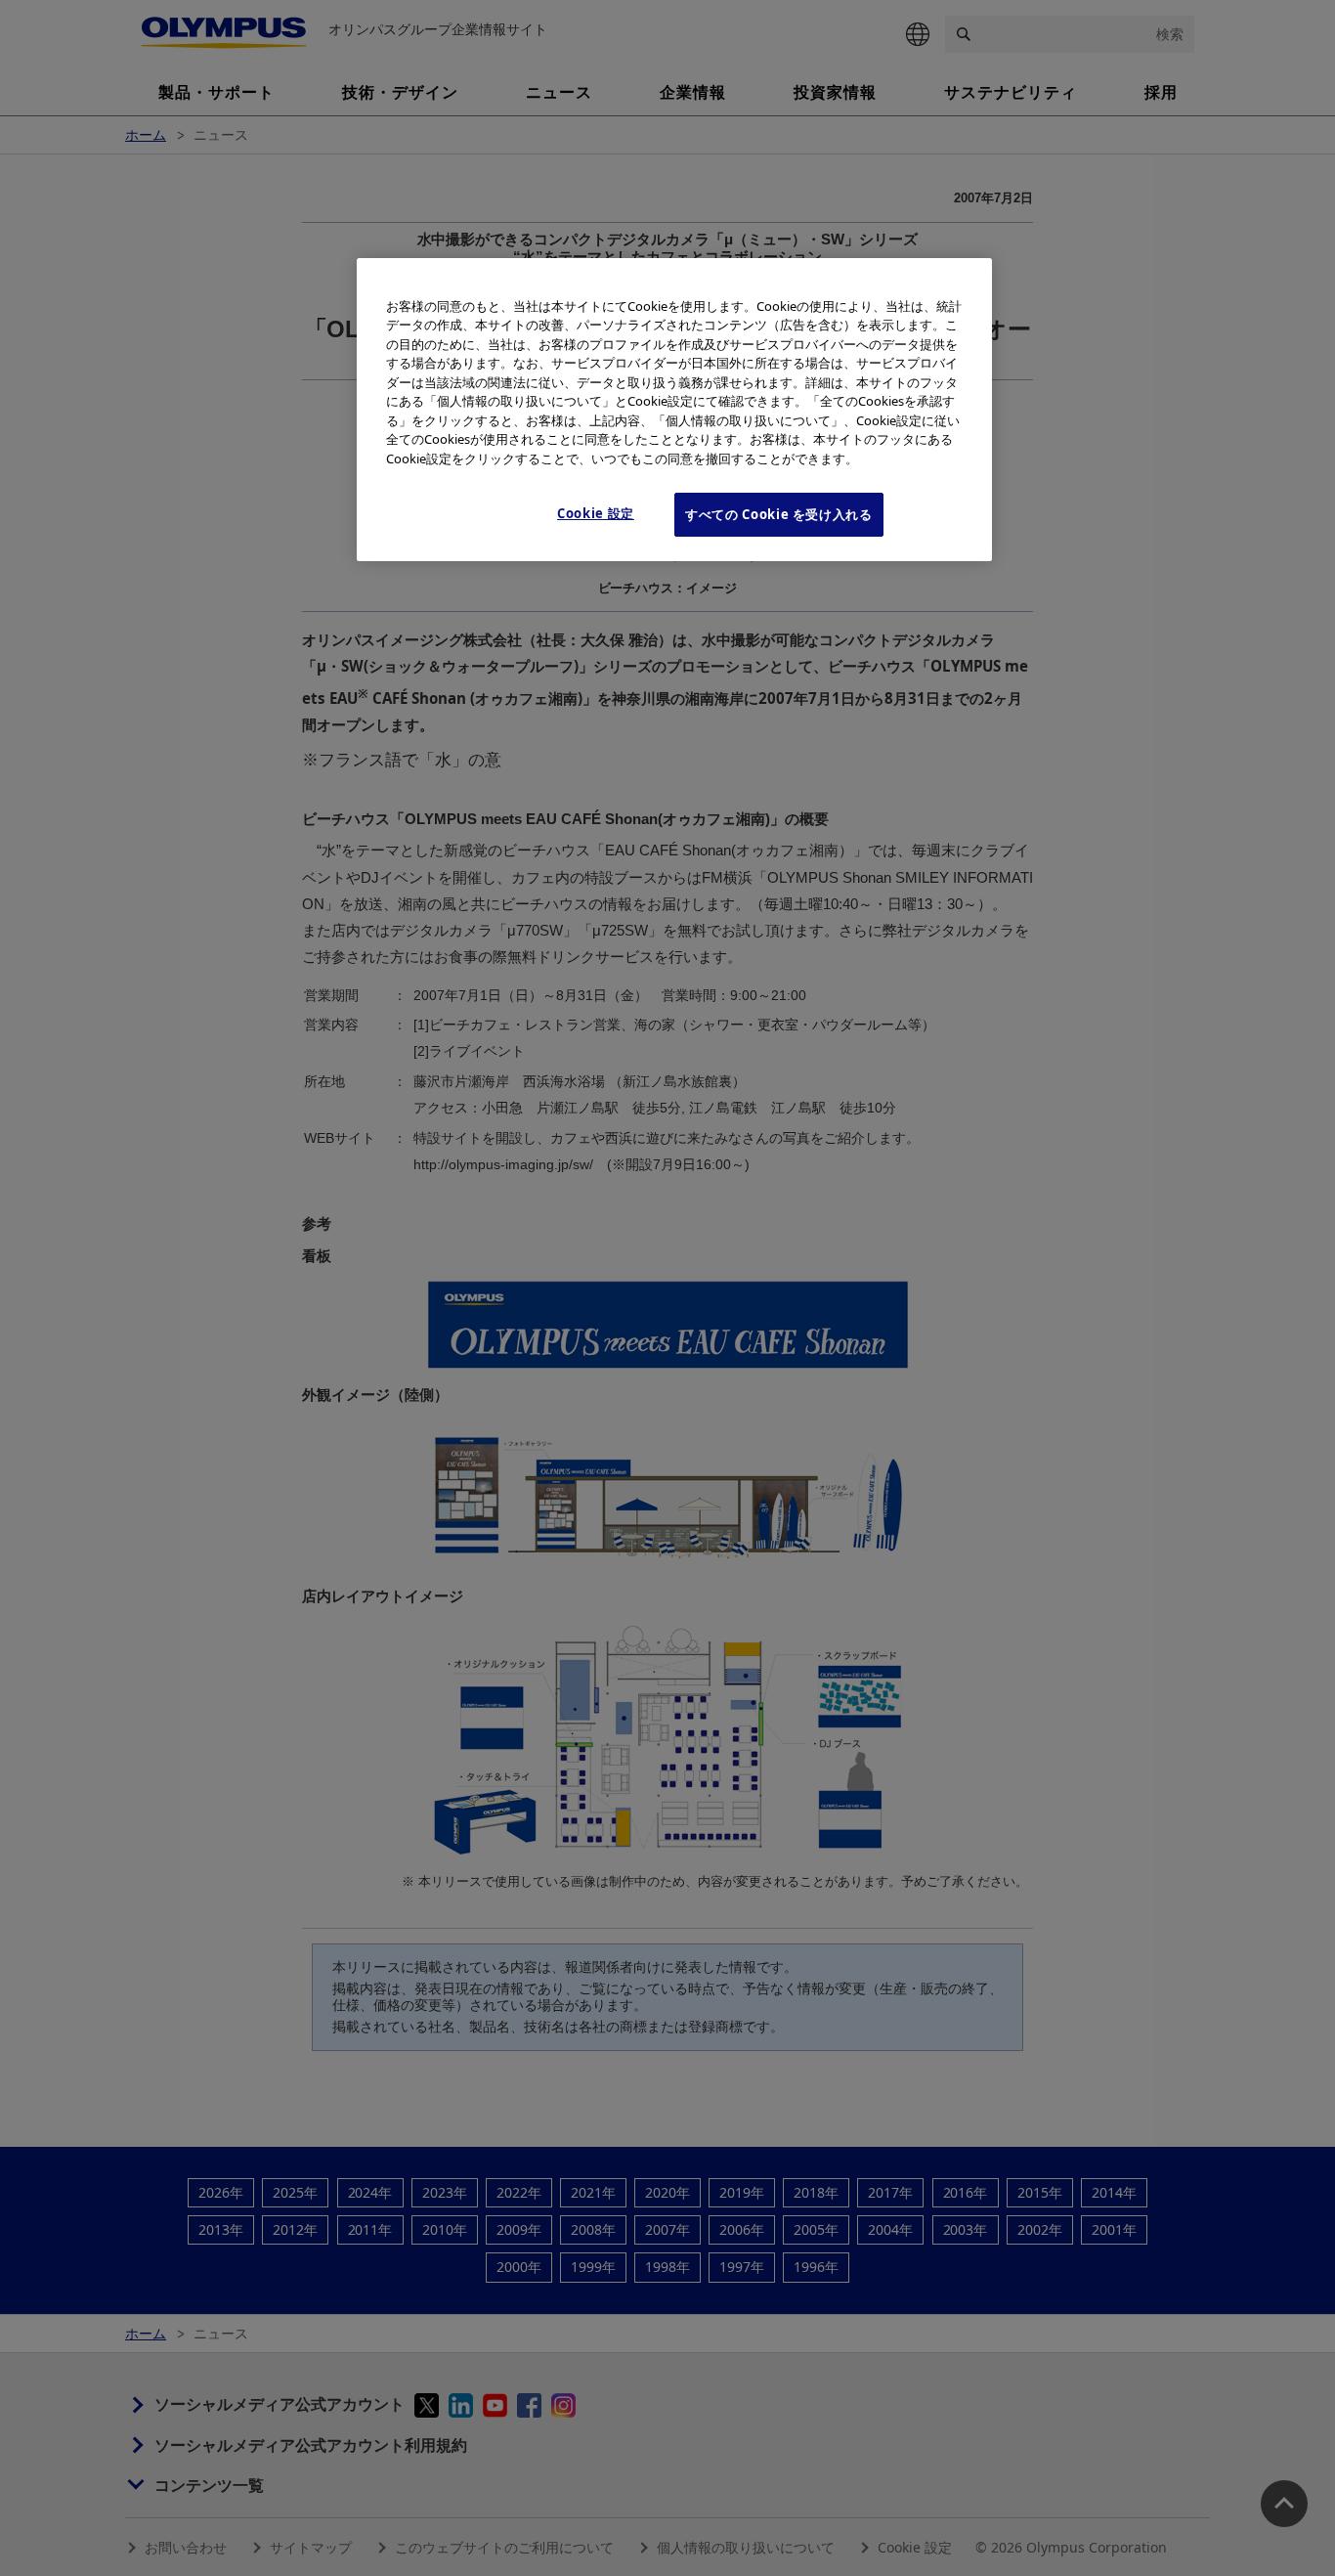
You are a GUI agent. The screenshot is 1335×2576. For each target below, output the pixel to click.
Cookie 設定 (596, 513)
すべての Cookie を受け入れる (779, 514)
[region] (674, 410)
